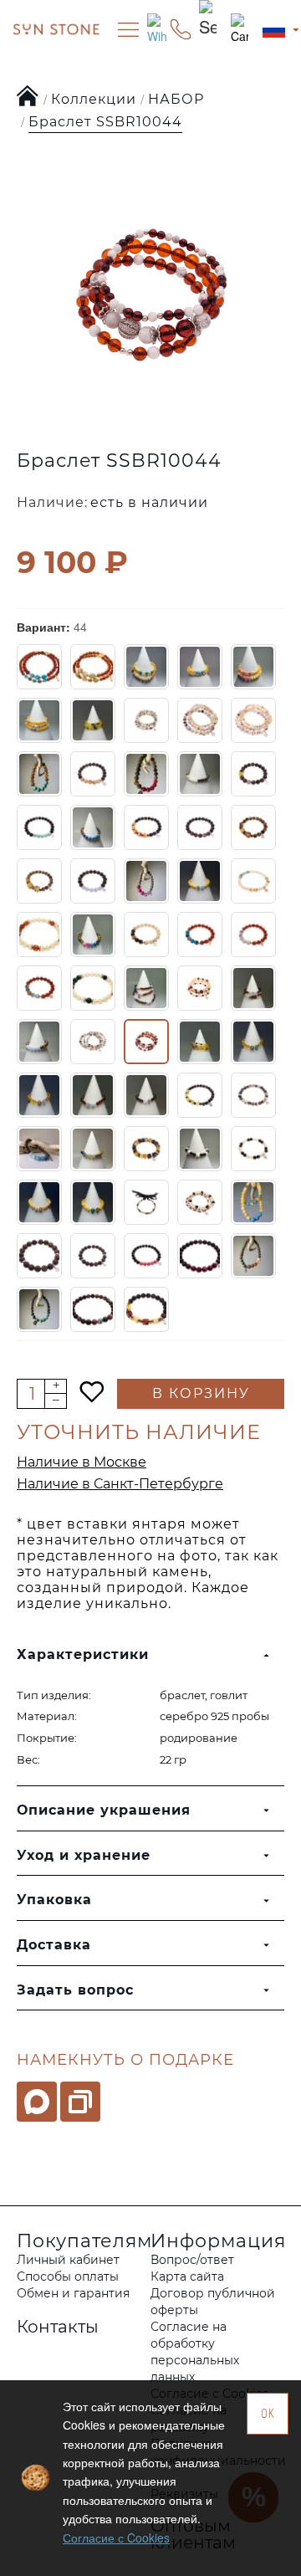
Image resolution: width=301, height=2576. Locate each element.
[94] (146, 1256)
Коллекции (94, 99)
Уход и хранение (84, 1855)
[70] (39, 1202)
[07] (39, 720)
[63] (93, 1149)
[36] (146, 988)
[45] (200, 1042)
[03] (93, 667)
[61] (253, 1095)
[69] (253, 1149)
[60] (200, 1095)
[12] (39, 774)
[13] (93, 774)
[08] (93, 720)
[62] (39, 1149)
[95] (200, 1256)
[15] (200, 774)
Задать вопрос (75, 1990)
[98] (93, 1309)
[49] (146, 1095)
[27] (253, 881)
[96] (253, 1256)
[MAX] (37, 2102)
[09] (146, 720)
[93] (93, 1256)
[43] (93, 1042)
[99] (146, 1309)
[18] (93, 827)
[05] (200, 667)
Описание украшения (104, 1810)
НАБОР (176, 99)
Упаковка (54, 1900)
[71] (93, 1202)
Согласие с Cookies (116, 2538)
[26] (200, 881)
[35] (93, 988)
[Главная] (28, 97)
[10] (200, 720)
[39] (253, 988)
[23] (93, 881)
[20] (200, 827)
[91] (253, 1202)
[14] (146, 774)
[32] (200, 935)
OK (268, 2413)
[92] (39, 1256)
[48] (93, 1095)
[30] (93, 935)
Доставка (54, 1945)
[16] (253, 774)
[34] (39, 988)
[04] (146, 667)
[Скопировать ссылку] (80, 2102)
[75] (146, 1202)
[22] (39, 881)
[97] (39, 1309)
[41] (39, 1042)
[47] (39, 1095)
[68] (200, 1149)
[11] (253, 720)
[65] (146, 1149)
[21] (253, 827)
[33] (253, 935)
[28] (39, 935)
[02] (39, 667)
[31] (146, 935)
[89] (200, 1202)
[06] (253, 667)
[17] (39, 827)
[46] (253, 1042)
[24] (146, 881)
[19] (146, 827)
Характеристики (83, 1654)
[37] (200, 988)
